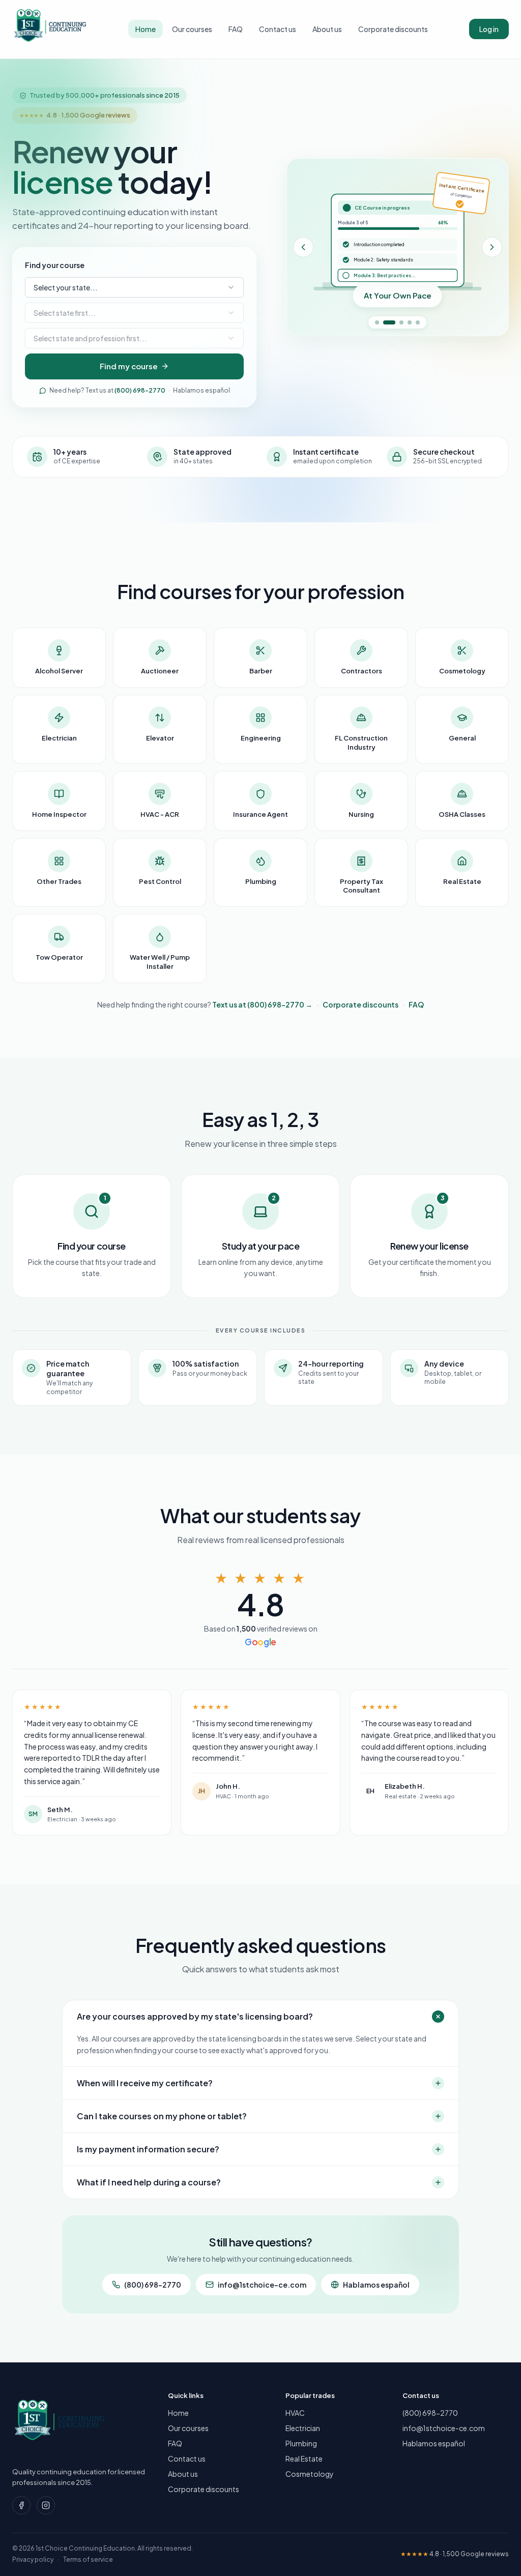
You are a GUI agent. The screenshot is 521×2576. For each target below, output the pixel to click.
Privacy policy (33, 2559)
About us (327, 29)
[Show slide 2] (389, 322)
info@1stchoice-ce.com (262, 2285)
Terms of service (88, 2559)
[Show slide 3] (401, 322)
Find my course (129, 366)
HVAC (295, 2413)
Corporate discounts (393, 29)
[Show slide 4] (410, 322)
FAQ (236, 29)
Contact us (278, 29)
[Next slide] (492, 247)
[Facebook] (21, 2505)
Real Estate (304, 2459)
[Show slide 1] (377, 322)
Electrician (303, 2428)
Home (146, 29)
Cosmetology (310, 2474)
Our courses (192, 29)
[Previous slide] (303, 247)
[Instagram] (46, 2505)
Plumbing (301, 2443)
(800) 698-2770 (140, 390)
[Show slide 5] (418, 322)
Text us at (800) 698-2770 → (262, 1004)
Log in (489, 29)
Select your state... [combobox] (66, 287)
